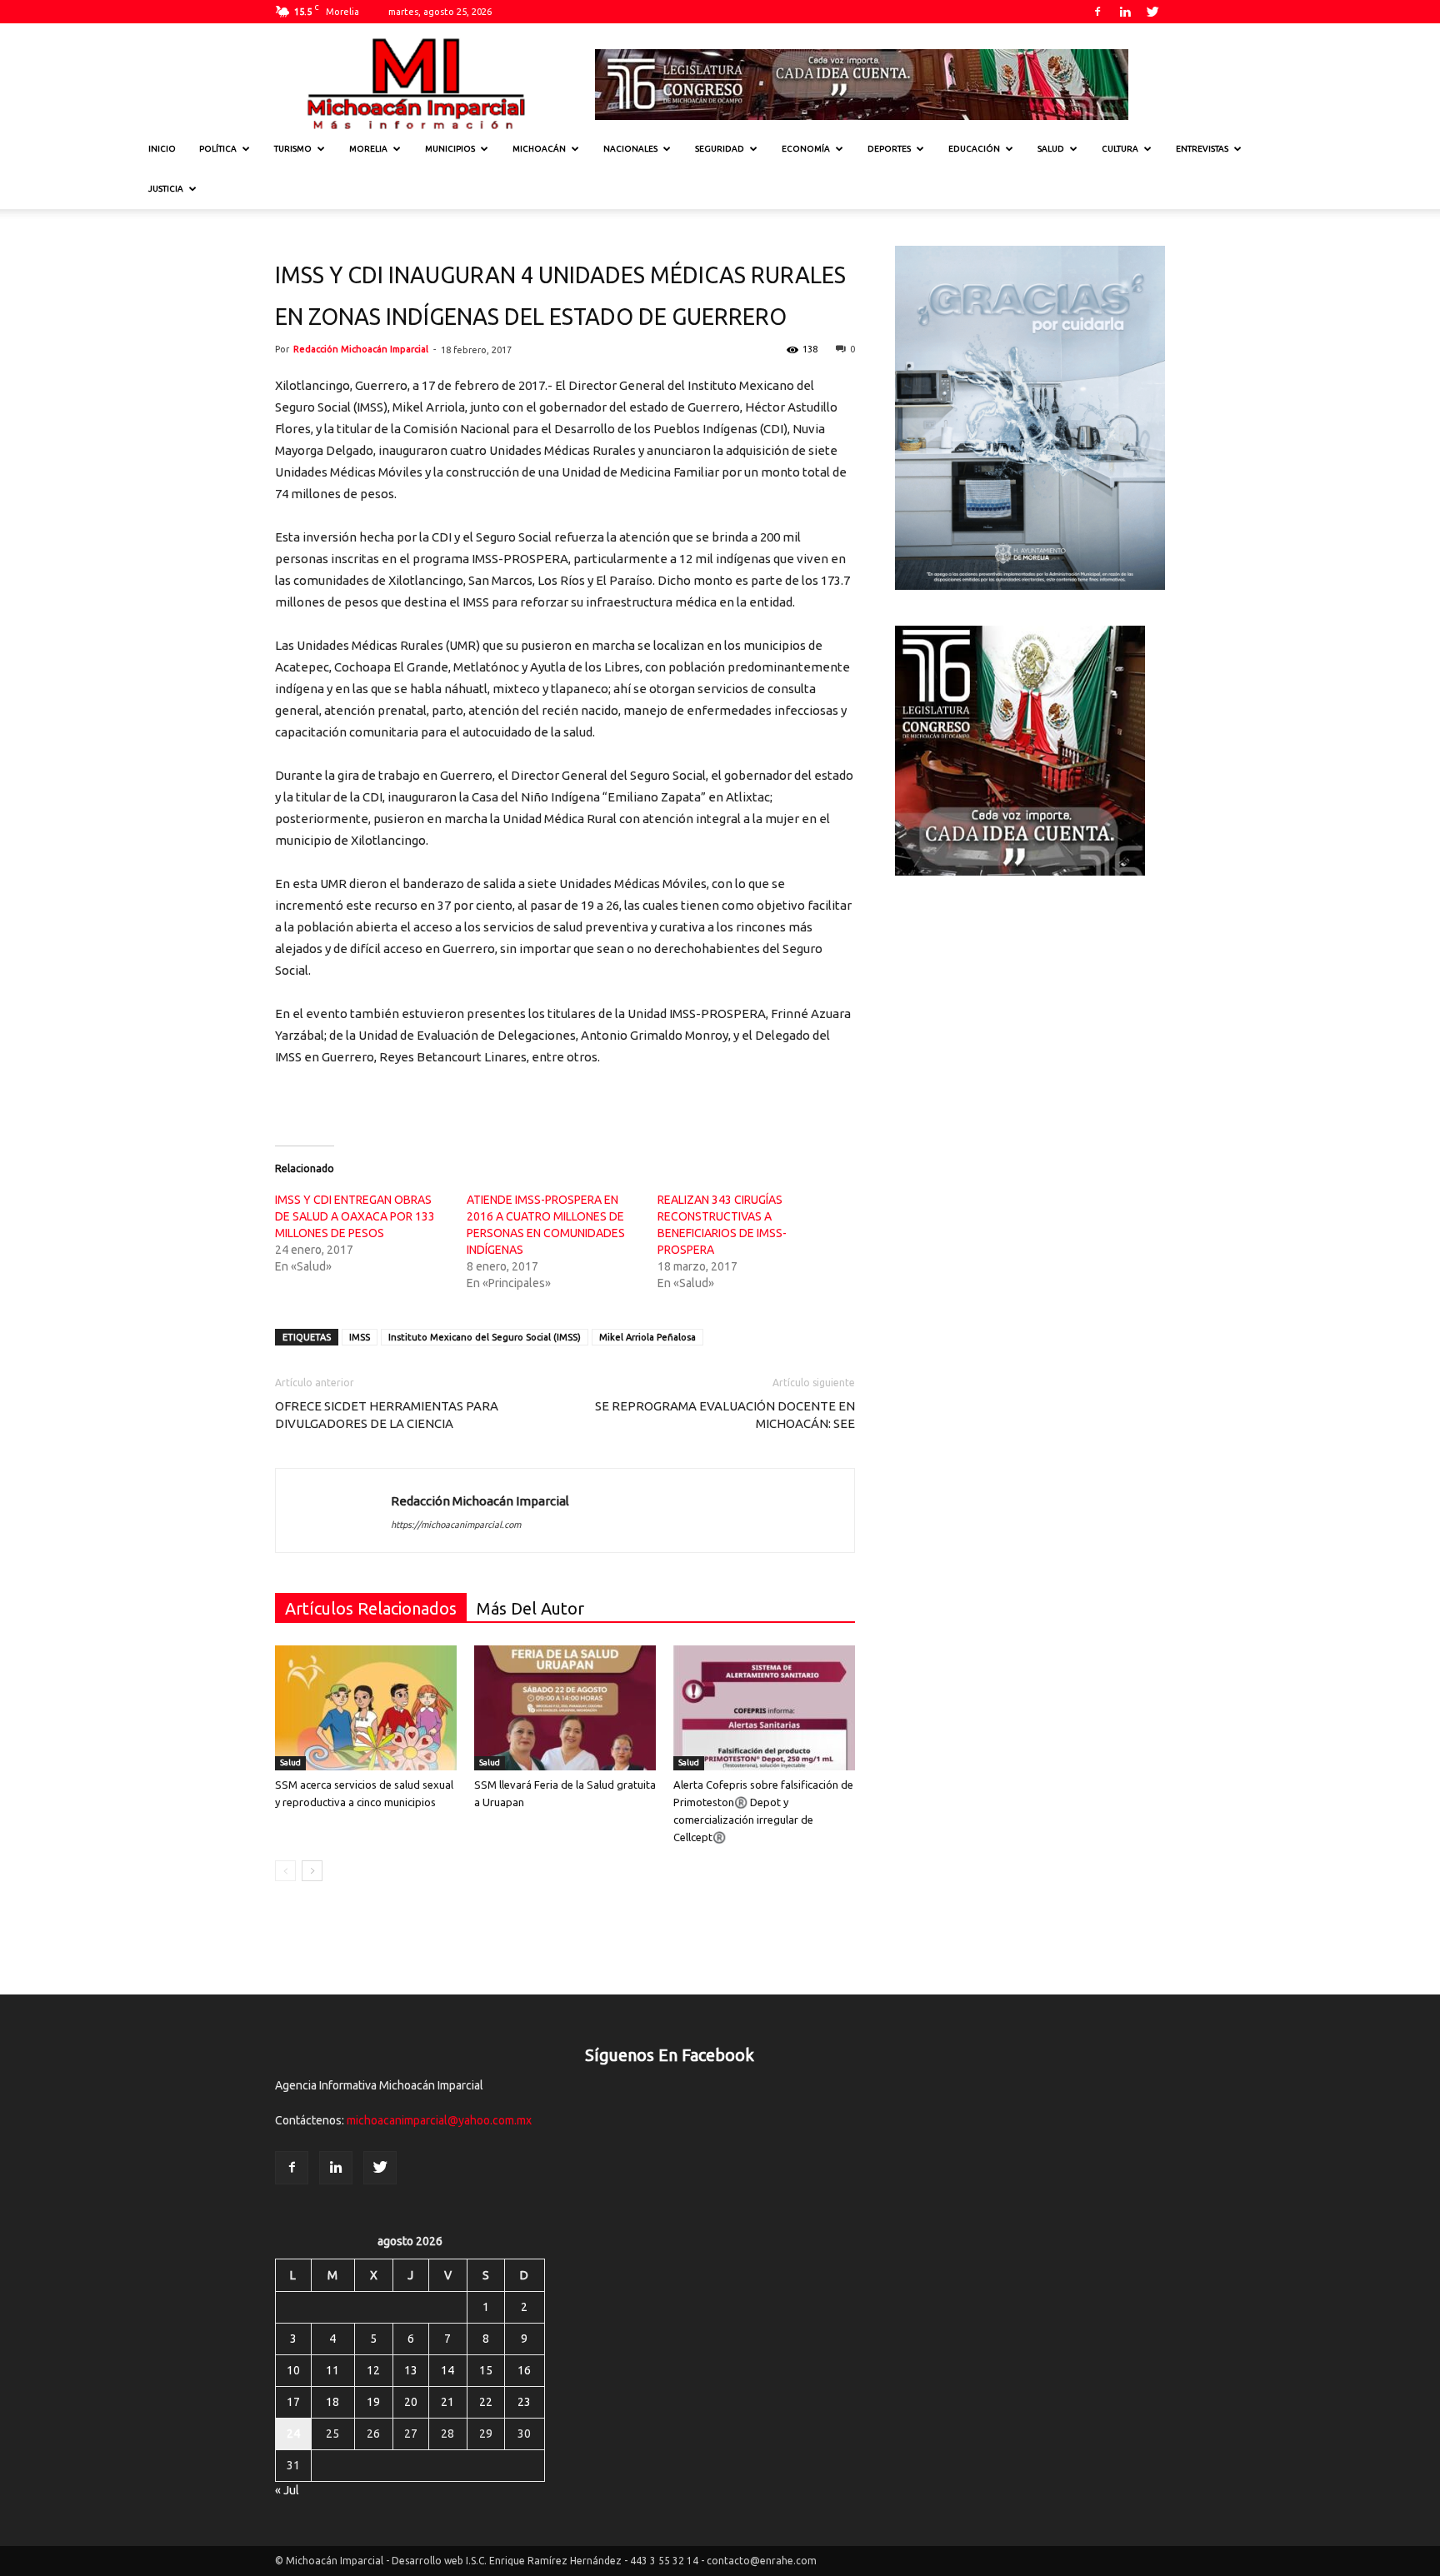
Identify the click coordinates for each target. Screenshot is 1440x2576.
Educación (974, 149)
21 (447, 2402)
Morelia (368, 149)
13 (411, 2370)
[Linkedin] (1125, 12)
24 (293, 2434)
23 (524, 2402)
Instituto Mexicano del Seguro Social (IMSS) (485, 1337)
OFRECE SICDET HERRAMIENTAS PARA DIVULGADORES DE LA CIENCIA (387, 1415)
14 (447, 2370)
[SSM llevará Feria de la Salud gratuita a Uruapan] (565, 1708)
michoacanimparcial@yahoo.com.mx (439, 2120)
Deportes (889, 149)
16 (524, 2370)
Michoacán (539, 149)
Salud (1051, 149)
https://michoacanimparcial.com (456, 1525)
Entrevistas (1202, 149)
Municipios (450, 149)
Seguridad (720, 149)
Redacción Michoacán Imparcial (361, 349)
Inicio (162, 149)
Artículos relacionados (371, 1608)
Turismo (293, 149)
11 (332, 2370)
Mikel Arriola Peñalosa (647, 1337)
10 (293, 2370)
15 (486, 2370)
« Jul (287, 2490)
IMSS (360, 1337)
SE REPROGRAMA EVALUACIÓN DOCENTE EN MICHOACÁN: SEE (725, 1415)
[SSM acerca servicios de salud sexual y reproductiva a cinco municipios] (366, 1708)
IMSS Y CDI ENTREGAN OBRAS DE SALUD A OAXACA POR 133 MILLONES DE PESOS (355, 1216)
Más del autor (530, 1608)
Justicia (166, 189)
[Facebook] (1097, 12)
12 (373, 2370)
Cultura (1120, 149)
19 (373, 2402)
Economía (806, 149)
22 (486, 2402)
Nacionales (630, 149)
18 (332, 2402)
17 (293, 2402)
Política (218, 149)
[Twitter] (1152, 12)
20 (411, 2402)
